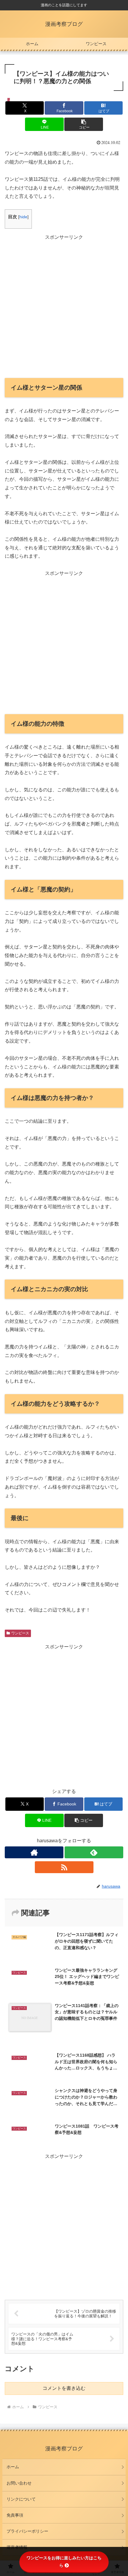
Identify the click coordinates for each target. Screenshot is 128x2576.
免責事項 (15, 2515)
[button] (83, 124)
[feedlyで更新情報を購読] (94, 1852)
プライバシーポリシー (27, 2531)
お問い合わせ (19, 2483)
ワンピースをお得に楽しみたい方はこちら (64, 2562)
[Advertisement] (64, 306)
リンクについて (21, 2499)
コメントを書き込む (64, 2388)
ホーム (13, 2467)
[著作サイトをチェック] (34, 1852)
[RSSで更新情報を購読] (64, 1867)
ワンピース (20, 1633)
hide (23, 217)
